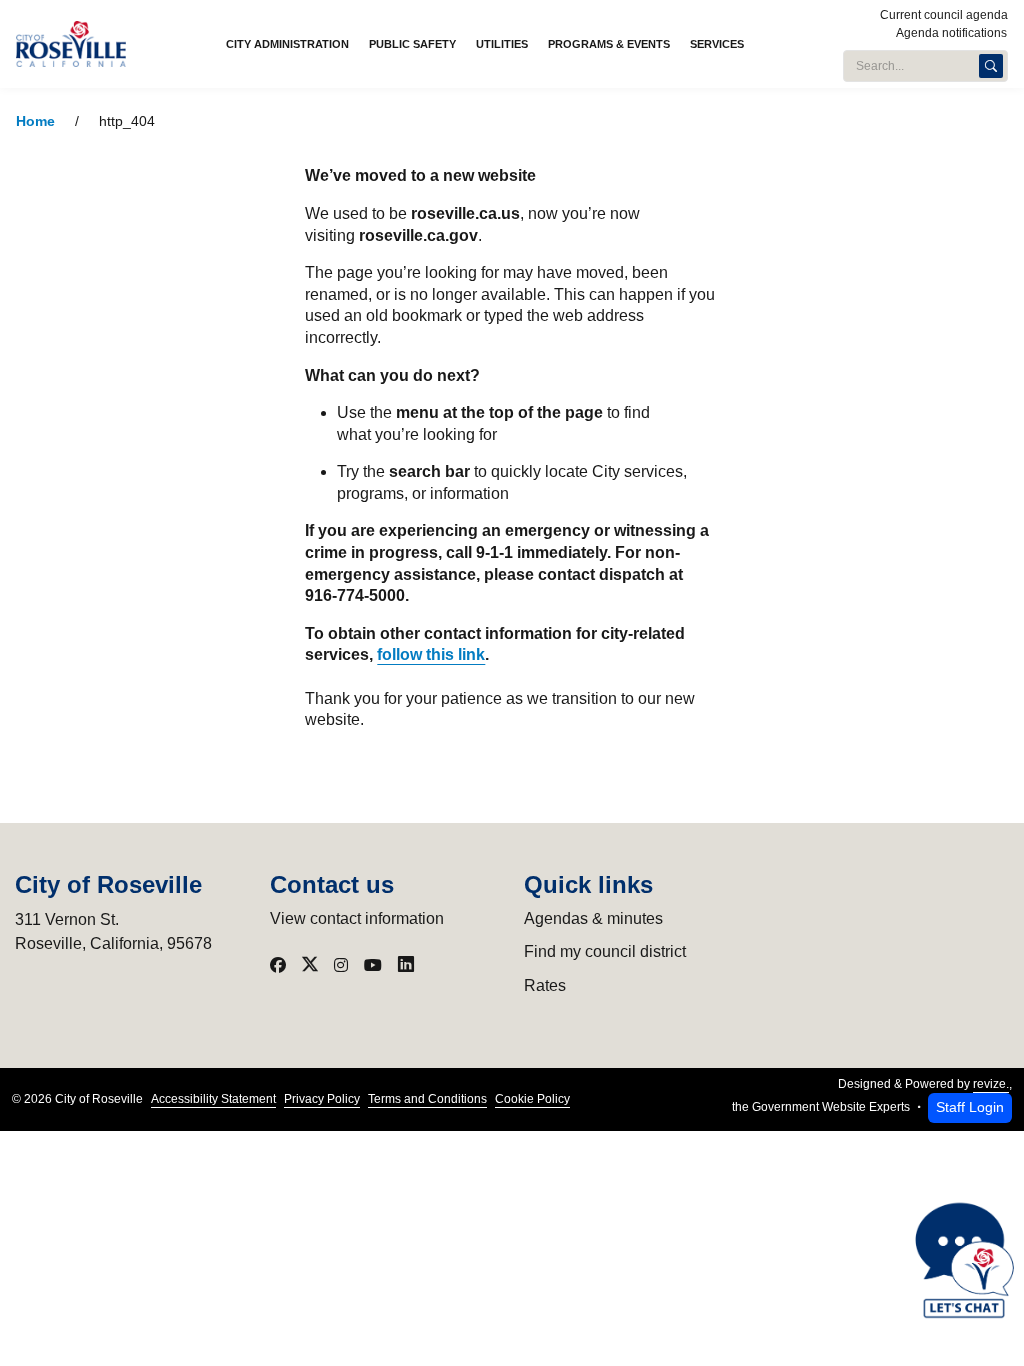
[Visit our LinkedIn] (406, 965)
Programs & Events (609, 44)
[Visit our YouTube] (373, 965)
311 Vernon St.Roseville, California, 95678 (113, 931)
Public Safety (412, 44)
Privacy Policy (322, 1099)
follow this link (431, 654)
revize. (991, 1084)
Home (35, 121)
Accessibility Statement (213, 1099)
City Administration (287, 44)
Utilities (502, 44)
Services (717, 44)
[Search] (991, 66)
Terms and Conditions (427, 1099)
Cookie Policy (532, 1099)
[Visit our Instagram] (341, 965)
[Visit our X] (310, 965)
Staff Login (970, 1107)
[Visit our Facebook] (278, 965)
